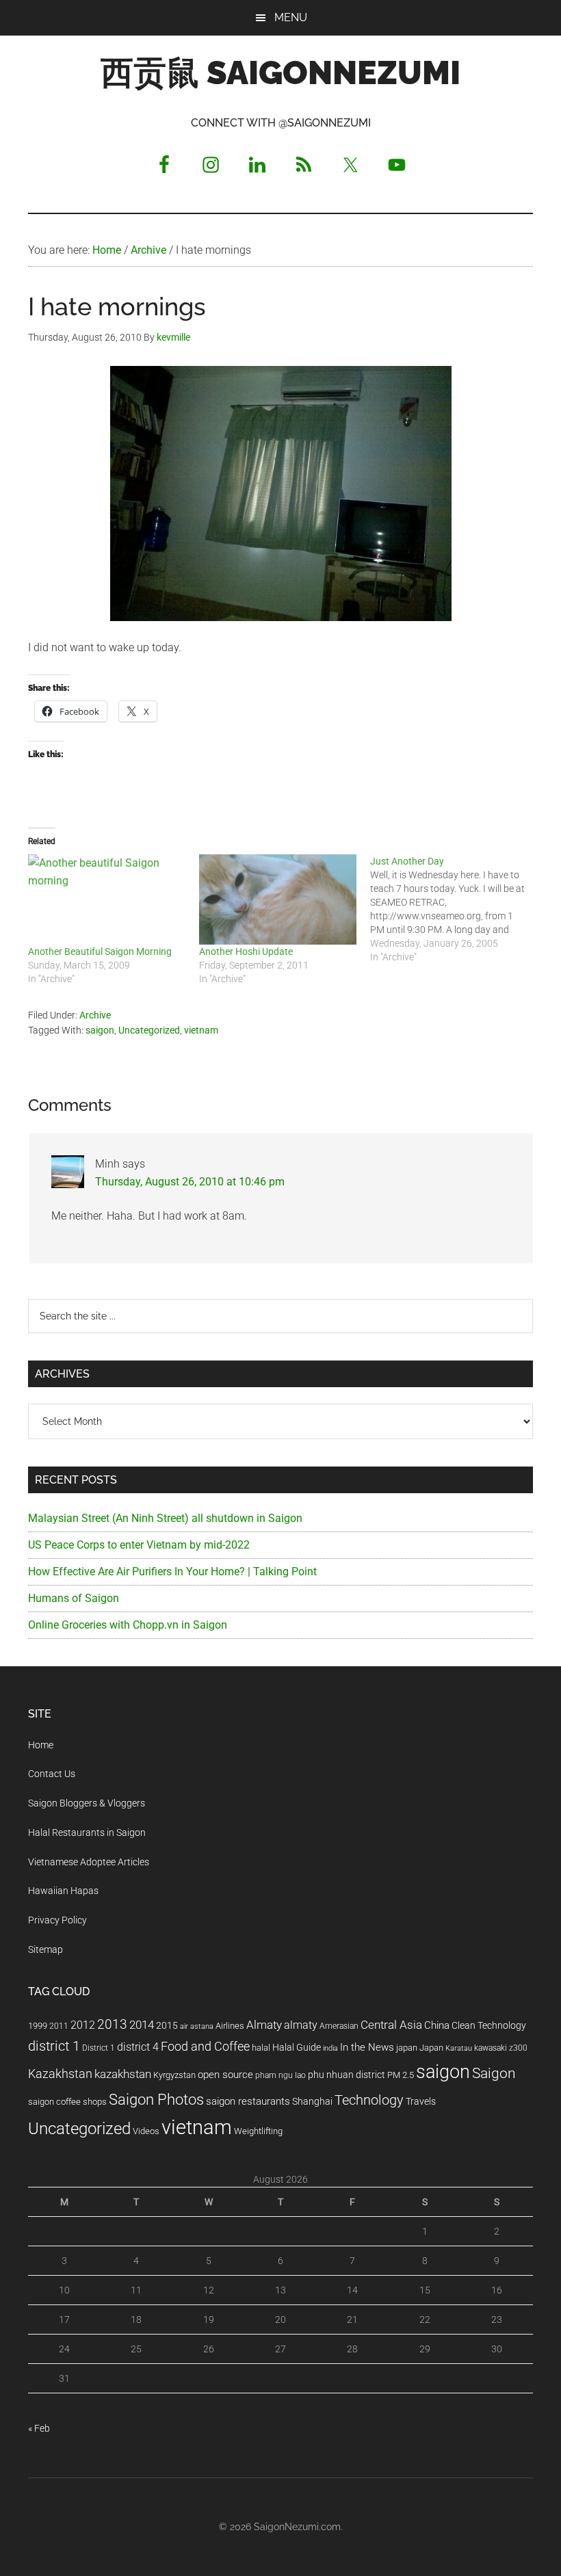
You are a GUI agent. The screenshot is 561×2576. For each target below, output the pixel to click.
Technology (369, 2100)
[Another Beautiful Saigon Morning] (107, 899)
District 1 (99, 2048)
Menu (291, 17)
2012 (83, 2025)
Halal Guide (297, 2047)
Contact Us (52, 1774)
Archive (95, 1015)
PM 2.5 (401, 2075)
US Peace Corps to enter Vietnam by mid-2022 (139, 1545)
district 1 (54, 2046)
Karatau (459, 2048)
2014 (142, 2025)
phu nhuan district (347, 2075)
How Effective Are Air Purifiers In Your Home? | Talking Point (172, 1572)
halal (261, 2048)
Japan (431, 2048)
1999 (38, 2026)
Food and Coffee (205, 2047)
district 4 (138, 2047)
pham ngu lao (280, 2075)
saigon (100, 1030)
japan (407, 2048)
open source (225, 2075)
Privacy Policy (57, 1920)
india (330, 2048)
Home (41, 1745)
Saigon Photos (156, 2099)
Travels (421, 2101)
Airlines (230, 2026)
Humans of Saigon (74, 1598)
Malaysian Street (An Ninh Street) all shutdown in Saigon (165, 1518)
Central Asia (391, 2025)
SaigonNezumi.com (297, 2527)
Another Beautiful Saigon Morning (100, 951)
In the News (367, 2047)
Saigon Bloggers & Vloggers (87, 1803)
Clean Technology (489, 2025)
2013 (112, 2024)
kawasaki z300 (501, 2048)
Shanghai (312, 2102)
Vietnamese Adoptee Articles (89, 1862)
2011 (59, 2026)
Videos (146, 2131)
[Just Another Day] (456, 909)
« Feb (39, 2428)
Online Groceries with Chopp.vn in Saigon (128, 1625)
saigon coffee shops (67, 2102)
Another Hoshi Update (246, 951)
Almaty (264, 2025)
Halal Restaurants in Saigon (87, 1832)
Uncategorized (149, 1030)
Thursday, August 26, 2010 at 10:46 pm (190, 1182)
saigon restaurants (248, 2101)
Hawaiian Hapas (63, 1891)
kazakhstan (123, 2074)
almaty (301, 2025)
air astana (197, 2026)
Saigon (494, 2073)
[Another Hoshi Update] (278, 899)
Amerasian (339, 2026)
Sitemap (45, 1949)
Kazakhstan (60, 2074)
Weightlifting (258, 2131)
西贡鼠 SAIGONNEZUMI (280, 73)
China (437, 2025)
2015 (167, 2026)
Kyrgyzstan (174, 2075)
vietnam (201, 1030)
